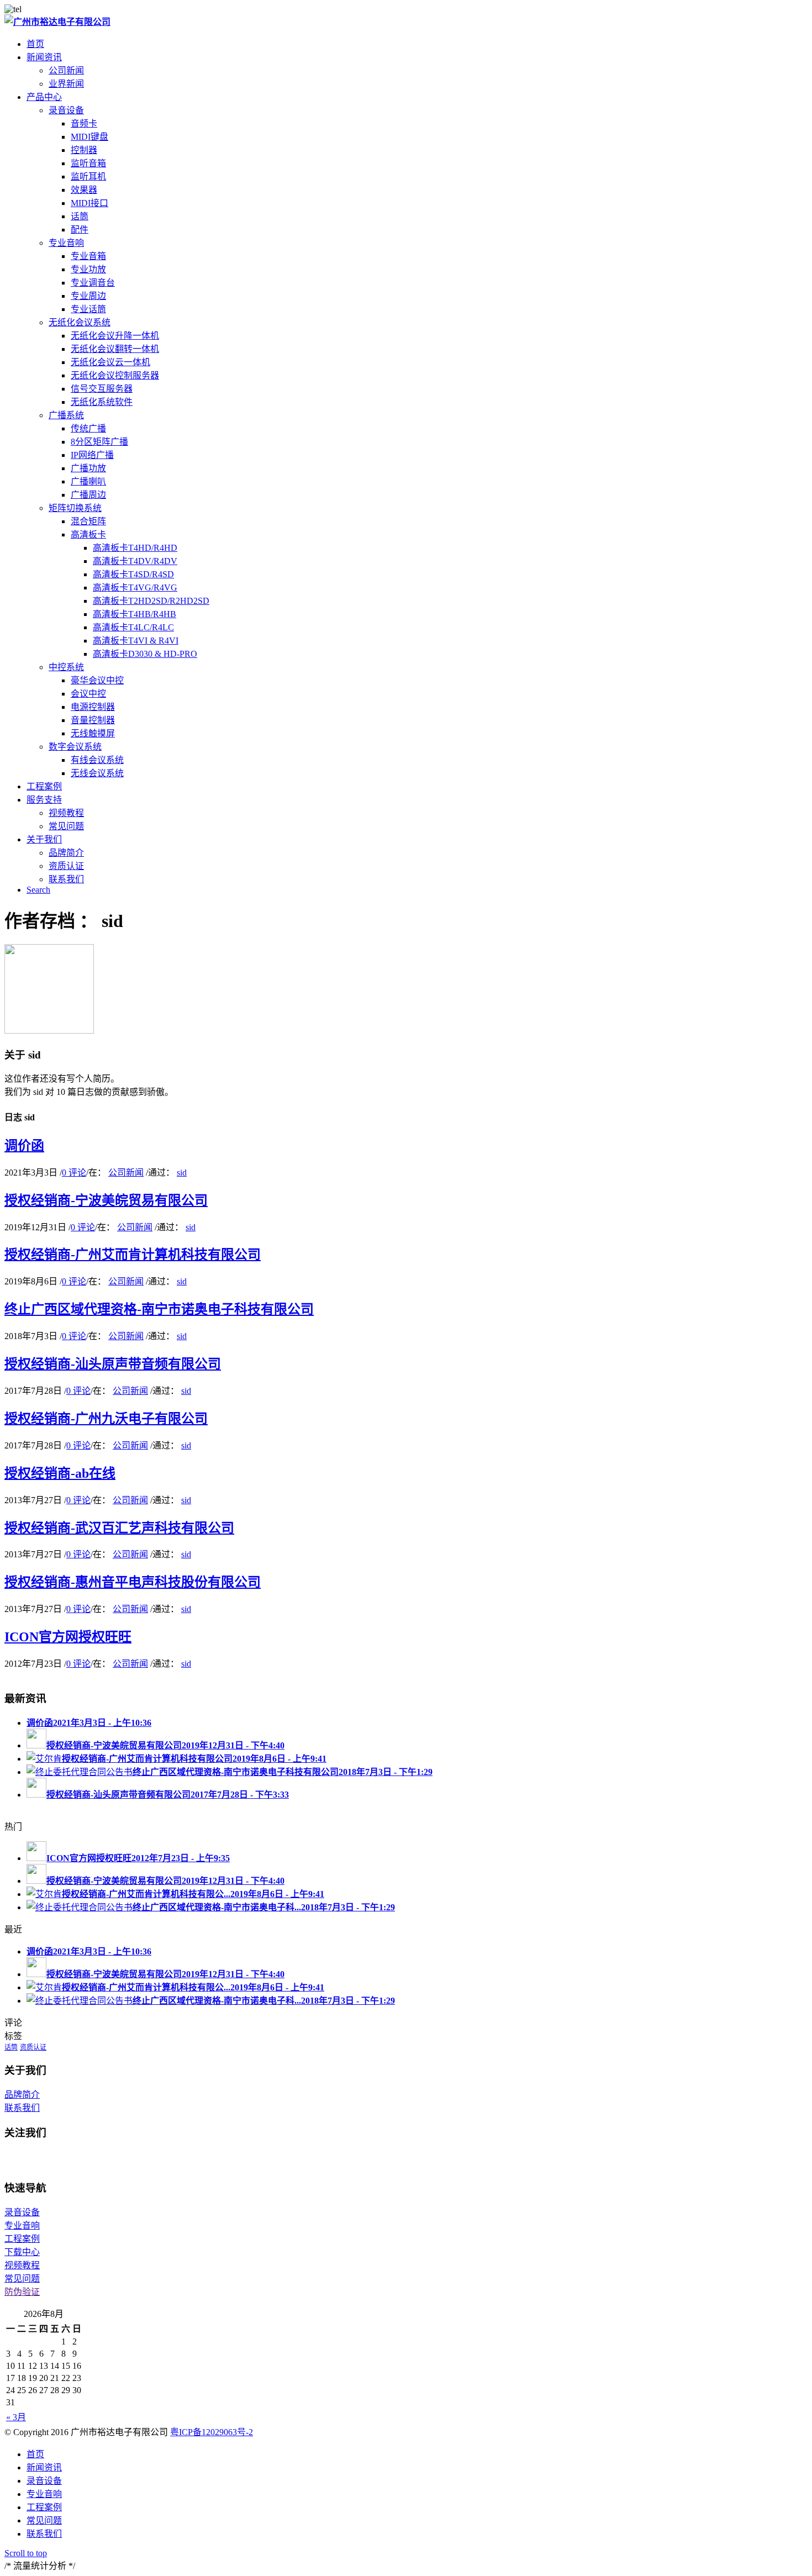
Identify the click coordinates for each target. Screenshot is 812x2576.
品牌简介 (22, 2095)
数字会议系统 (75, 747)
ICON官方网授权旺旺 (68, 1637)
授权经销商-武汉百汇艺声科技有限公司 (119, 1528)
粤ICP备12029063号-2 (212, 2432)
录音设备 (66, 110)
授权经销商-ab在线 (60, 1473)
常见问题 (22, 2279)
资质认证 (33, 2047)
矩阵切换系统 (75, 508)
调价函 (24, 1146)
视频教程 (22, 2265)
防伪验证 (22, 2292)
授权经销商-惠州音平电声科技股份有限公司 (133, 1582)
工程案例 (22, 2239)
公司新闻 (126, 1173)
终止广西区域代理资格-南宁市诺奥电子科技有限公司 (159, 1309)
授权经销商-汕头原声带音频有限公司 (113, 1364)
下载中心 (22, 2252)
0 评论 (74, 1173)
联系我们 (22, 2108)
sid (182, 1173)
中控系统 (66, 667)
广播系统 (66, 415)
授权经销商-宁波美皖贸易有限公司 (106, 1200)
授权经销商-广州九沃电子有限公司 (106, 1419)
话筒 (11, 2047)
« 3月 (16, 2417)
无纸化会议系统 (80, 322)
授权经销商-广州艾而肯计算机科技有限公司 (133, 1255)
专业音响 (66, 243)
